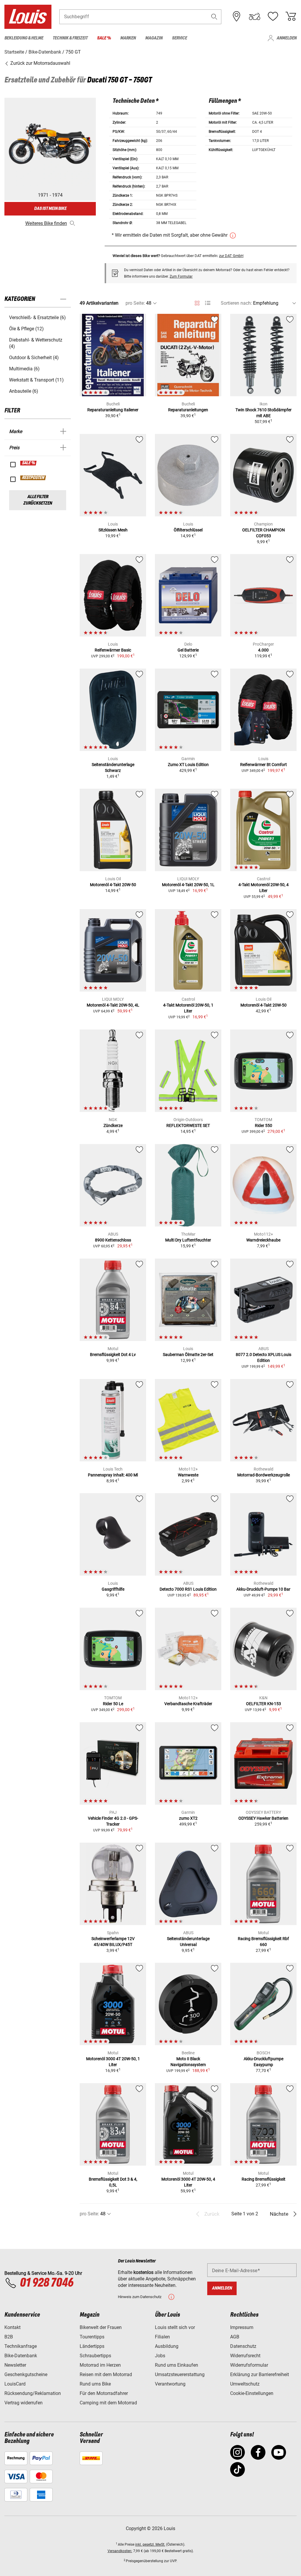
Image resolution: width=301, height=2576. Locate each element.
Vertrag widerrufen (24, 2403)
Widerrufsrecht (245, 2356)
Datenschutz (243, 2346)
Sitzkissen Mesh (113, 530)
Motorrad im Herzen (100, 2365)
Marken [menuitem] (128, 38)
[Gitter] (197, 302)
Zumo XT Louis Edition (188, 765)
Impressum (242, 2327)
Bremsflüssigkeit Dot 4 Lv (113, 1355)
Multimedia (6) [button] (24, 369)
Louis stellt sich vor (175, 2327)
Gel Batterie (188, 650)
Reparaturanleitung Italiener (113, 410)
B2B (9, 2337)
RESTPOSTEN (33, 478)
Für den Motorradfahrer (104, 2393)
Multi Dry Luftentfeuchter (188, 1240)
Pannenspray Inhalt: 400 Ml (113, 1475)
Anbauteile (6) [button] (24, 391)
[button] (214, 17)
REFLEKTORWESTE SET (188, 1125)
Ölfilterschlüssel (188, 530)
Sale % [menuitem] (104, 38)
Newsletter (15, 2365)
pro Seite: (135, 303)
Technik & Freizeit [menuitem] (70, 38)
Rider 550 (264, 1125)
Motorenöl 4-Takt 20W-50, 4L (113, 1005)
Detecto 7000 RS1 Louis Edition (188, 1589)
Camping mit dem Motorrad (108, 2403)
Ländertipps (92, 2346)
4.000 (263, 650)
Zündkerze (113, 1125)
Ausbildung (167, 2346)
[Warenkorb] (291, 16)
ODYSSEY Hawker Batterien (263, 1818)
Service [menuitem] (179, 38)
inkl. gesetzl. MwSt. (150, 2544)
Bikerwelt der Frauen (101, 2327)
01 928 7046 (46, 2283)
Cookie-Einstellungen (252, 2393)
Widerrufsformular (249, 2365)
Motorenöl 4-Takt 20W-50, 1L (188, 885)
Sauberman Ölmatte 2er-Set (188, 1355)
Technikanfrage (21, 2346)
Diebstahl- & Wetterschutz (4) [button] (36, 343)
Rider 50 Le (113, 1704)
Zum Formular (181, 276)
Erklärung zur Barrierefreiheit (260, 2374)
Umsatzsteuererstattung (180, 2374)
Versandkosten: (120, 2551)
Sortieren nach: (236, 303)
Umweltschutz (245, 2384)
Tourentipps (92, 2337)
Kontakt (12, 2327)
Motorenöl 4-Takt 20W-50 (113, 885)
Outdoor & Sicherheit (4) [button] (34, 358)
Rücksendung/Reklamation (33, 2393)
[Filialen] (237, 16)
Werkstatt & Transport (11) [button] (36, 380)
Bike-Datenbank (21, 2356)
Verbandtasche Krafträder (188, 1704)
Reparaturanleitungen (188, 410)
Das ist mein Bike (50, 209)
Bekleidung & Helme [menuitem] (24, 38)
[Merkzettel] (273, 16)
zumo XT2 (188, 1818)
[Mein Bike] (255, 16)
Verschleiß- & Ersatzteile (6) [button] (37, 318)
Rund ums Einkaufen (177, 2365)
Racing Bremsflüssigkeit (264, 2179)
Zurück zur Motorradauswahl (40, 63)
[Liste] (208, 303)
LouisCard (15, 2384)
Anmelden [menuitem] (287, 38)
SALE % (29, 463)
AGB (235, 2337)
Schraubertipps (95, 2356)
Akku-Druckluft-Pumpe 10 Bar (263, 1589)
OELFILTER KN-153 (264, 1704)
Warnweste (188, 1475)
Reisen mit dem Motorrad (106, 2374)
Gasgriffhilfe (113, 1589)
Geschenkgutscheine (26, 2374)
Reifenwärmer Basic (113, 650)
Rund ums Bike (95, 2384)
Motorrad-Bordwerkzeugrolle (264, 1475)
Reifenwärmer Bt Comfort (264, 765)
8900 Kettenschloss (113, 1240)
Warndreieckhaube (263, 1240)
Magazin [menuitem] (154, 38)
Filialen (162, 2337)
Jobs (160, 2356)
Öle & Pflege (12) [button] (26, 329)
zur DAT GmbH (231, 256)
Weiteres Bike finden (46, 223)
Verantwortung (170, 2384)
